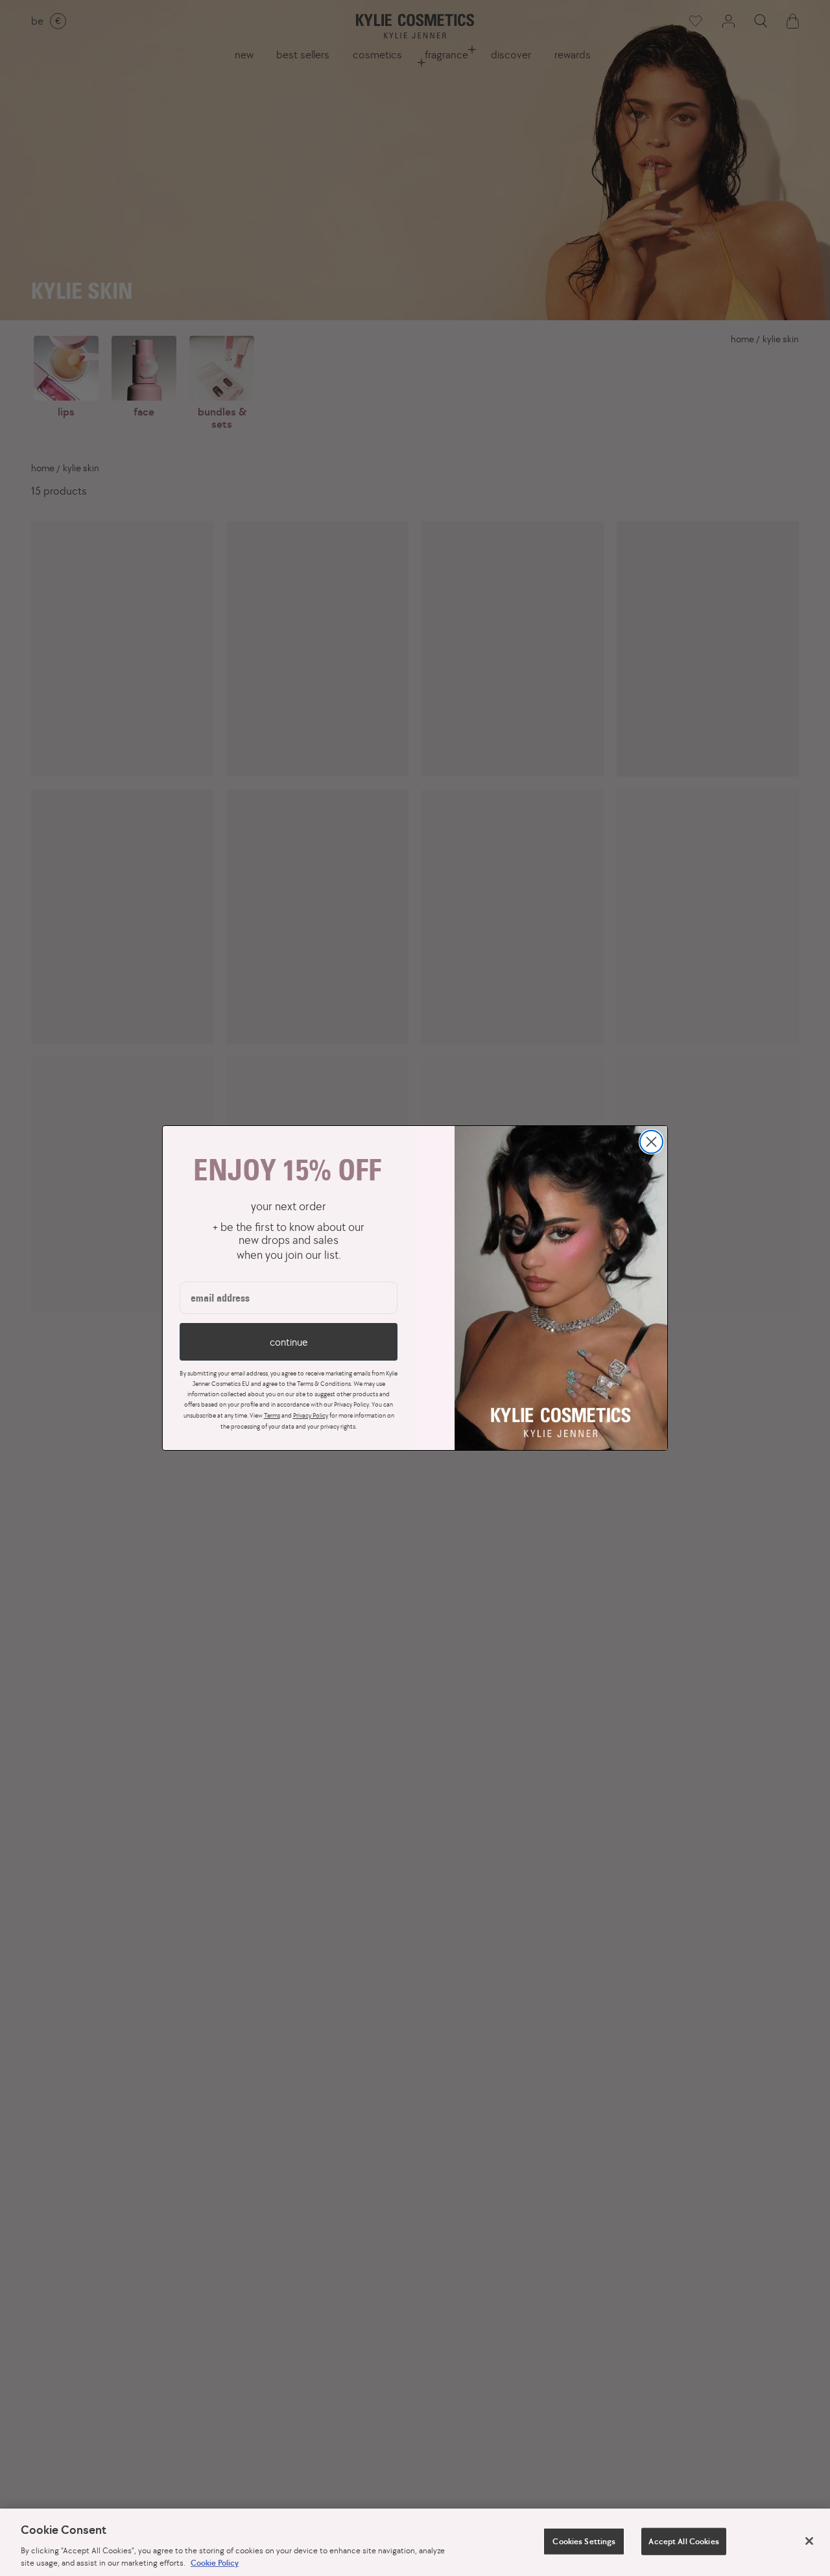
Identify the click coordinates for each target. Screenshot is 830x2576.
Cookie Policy (215, 2563)
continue (289, 1342)
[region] (415, 2542)
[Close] (809, 2541)
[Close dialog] (651, 1142)
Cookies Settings (584, 2541)
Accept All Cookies (683, 2541)
